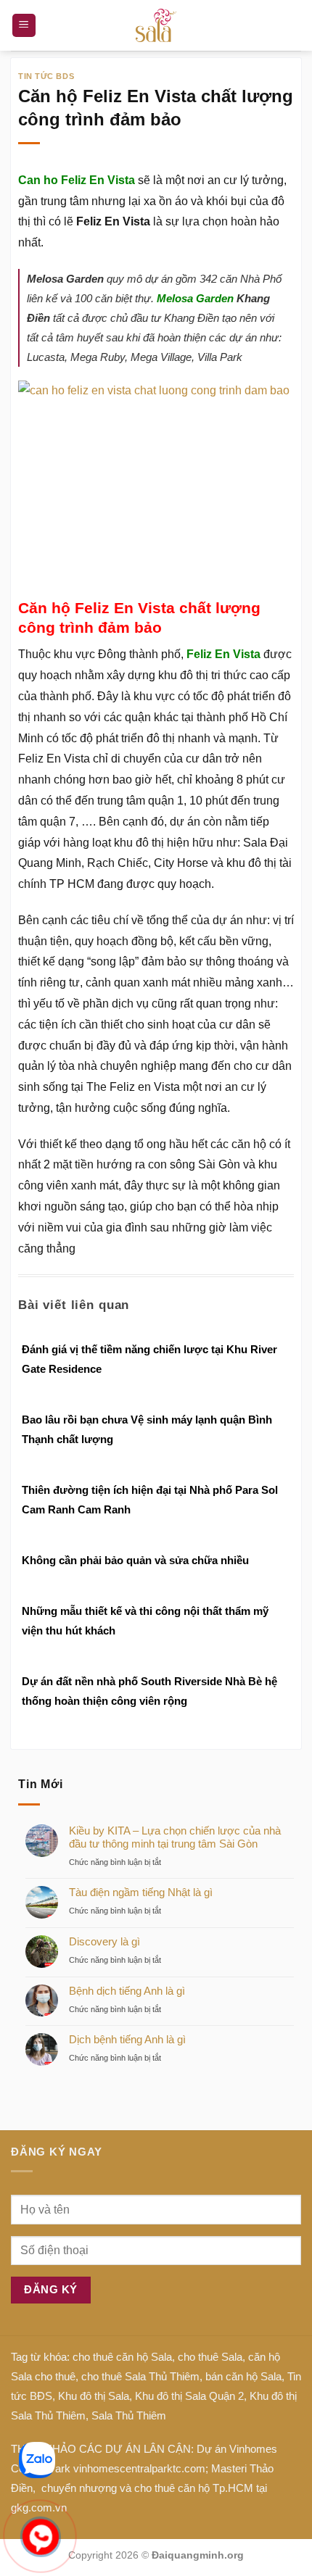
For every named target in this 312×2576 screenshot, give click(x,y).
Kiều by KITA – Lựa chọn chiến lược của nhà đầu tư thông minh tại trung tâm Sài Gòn (175, 1837)
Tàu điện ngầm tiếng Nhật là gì (141, 1892)
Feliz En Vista (223, 654)
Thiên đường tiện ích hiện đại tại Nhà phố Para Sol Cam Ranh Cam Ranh (150, 1500)
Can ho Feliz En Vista (77, 180)
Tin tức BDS (46, 76)
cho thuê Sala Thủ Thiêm (140, 2376)
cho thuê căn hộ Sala (122, 2357)
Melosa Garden (195, 298)
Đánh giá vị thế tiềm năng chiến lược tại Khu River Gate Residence (149, 1359)
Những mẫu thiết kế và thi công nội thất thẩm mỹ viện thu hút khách (145, 1621)
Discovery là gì (104, 1941)
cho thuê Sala (210, 2357)
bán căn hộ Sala (243, 2376)
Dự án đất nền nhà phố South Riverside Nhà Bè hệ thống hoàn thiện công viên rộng (149, 1691)
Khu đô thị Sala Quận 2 (189, 2396)
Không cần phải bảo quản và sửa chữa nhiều (135, 1560)
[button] (24, 26)
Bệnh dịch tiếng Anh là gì (127, 1991)
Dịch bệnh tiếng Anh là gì (127, 2039)
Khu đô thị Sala (94, 2396)
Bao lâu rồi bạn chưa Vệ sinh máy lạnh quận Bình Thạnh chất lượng (147, 1429)
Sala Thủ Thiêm (129, 2415)
